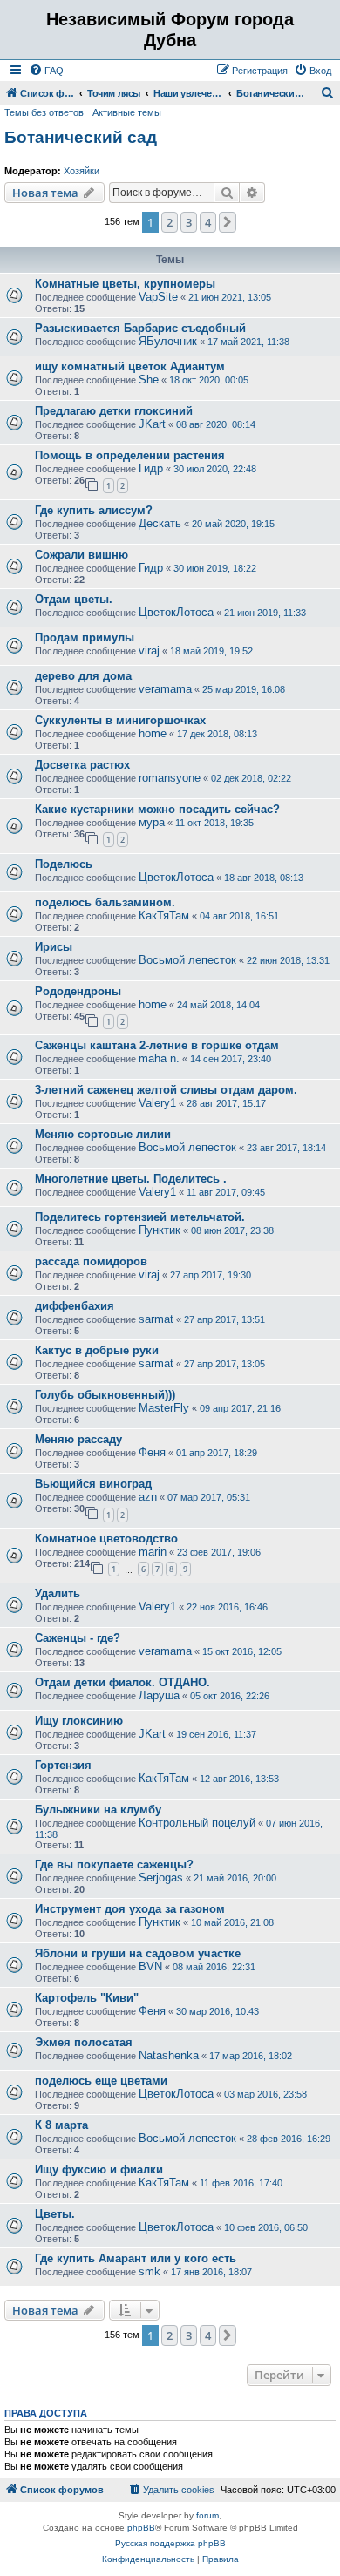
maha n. (159, 1058)
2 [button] (170, 222)
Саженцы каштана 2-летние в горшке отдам (157, 1045)
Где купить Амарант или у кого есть (136, 2258)
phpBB (141, 2528)
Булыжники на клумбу (98, 1810)
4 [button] (208, 222)
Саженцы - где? (78, 1638)
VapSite (158, 297)
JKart (152, 424)
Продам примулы (85, 637)
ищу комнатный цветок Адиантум (130, 366)
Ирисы (54, 947)
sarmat (156, 1319)
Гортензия (63, 1765)
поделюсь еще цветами (101, 2081)
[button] (228, 222)
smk (150, 2271)
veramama (165, 689)
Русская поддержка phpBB (170, 2543)
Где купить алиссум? (94, 510)
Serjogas (161, 1878)
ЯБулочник (168, 341)
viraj (149, 651)
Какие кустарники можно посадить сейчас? (157, 809)
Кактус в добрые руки (97, 1350)
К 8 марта (61, 2125)
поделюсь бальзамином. (105, 902)
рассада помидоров (91, 1261)
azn (148, 1497)
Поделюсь (64, 864)
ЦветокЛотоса (176, 612)
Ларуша (159, 1695)
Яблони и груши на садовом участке (138, 1953)
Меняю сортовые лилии (103, 1134)
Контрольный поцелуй (197, 1823)
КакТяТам (164, 915)
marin (153, 1552)
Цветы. (55, 2214)
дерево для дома (83, 676)
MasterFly (164, 1408)
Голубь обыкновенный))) (105, 1395)
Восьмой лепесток (187, 960)
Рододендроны (78, 991)
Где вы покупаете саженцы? (114, 1864)
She (149, 380)
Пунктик (160, 1230)
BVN (150, 1966)
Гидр (151, 468)
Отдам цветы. (74, 599)
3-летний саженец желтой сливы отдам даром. (166, 1090)
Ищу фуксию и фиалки (99, 2169)
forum (207, 2515)
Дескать (160, 523)
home (153, 733)
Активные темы (127, 112)
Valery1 (157, 1103)
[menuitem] (46, 71)
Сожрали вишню (82, 555)
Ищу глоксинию (79, 1721)
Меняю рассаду (78, 1439)
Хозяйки (82, 171)
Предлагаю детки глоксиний (114, 411)
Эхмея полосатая (84, 2042)
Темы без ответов (44, 112)
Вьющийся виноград (93, 1484)
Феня (152, 1452)
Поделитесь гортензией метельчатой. (140, 1217)
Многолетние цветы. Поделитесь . (131, 1179)
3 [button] (189, 222)
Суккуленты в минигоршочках (120, 720)
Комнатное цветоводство (106, 1539)
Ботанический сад (81, 137)
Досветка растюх (82, 765)
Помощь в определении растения (130, 455)
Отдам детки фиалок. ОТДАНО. (122, 1682)
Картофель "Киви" (87, 1998)
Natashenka (169, 2055)
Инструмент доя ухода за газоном (130, 1909)
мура (152, 822)
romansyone (170, 778)
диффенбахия (75, 1306)
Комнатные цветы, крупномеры (125, 284)
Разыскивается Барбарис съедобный (140, 328)
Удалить (58, 1593)
